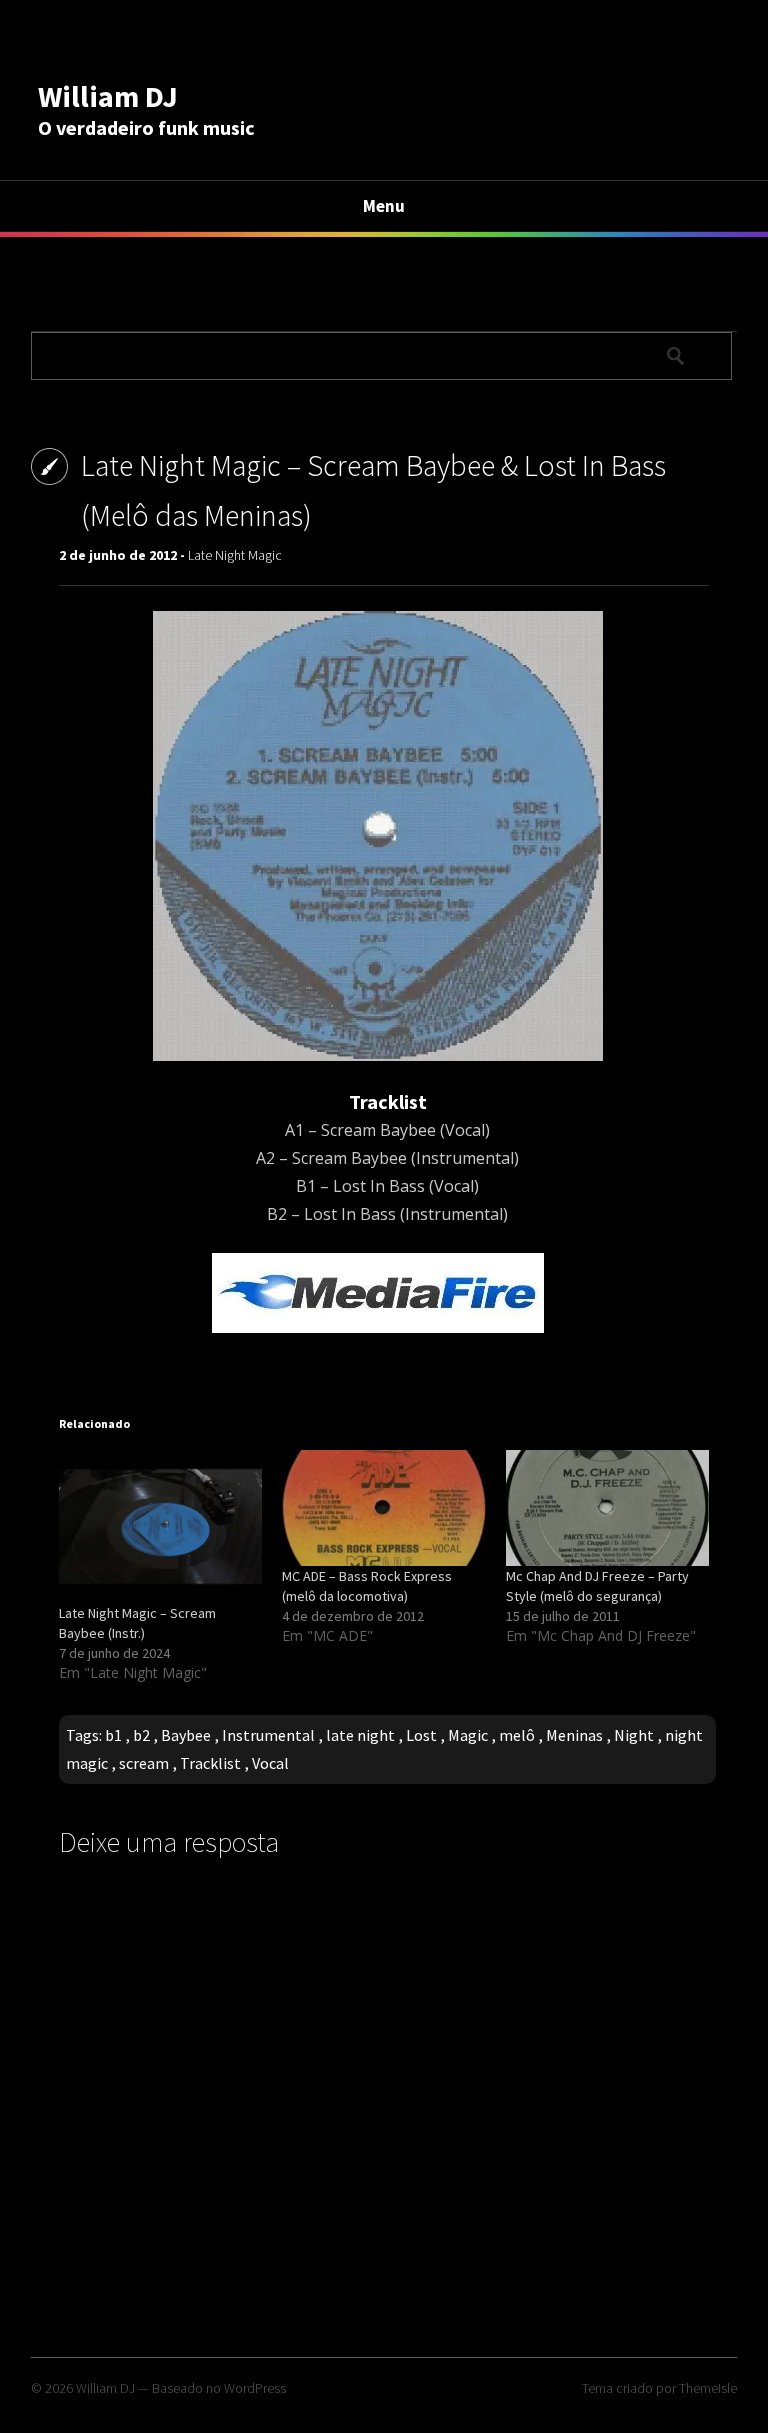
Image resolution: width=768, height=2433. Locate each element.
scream (144, 1763)
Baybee (186, 1735)
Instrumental (268, 1735)
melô (517, 1735)
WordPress (255, 2388)
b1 (113, 1735)
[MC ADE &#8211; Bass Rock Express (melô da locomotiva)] (383, 1508)
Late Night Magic (235, 555)
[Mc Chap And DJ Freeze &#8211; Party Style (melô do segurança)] (607, 1508)
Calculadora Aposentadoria (127, 291)
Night (634, 1735)
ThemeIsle (708, 2388)
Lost (421, 1735)
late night (360, 1735)
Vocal (270, 1763)
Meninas (574, 1735)
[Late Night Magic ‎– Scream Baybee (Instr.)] (160, 1526)
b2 (141, 1735)
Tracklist (210, 1763)
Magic (468, 1735)
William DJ (108, 96)
